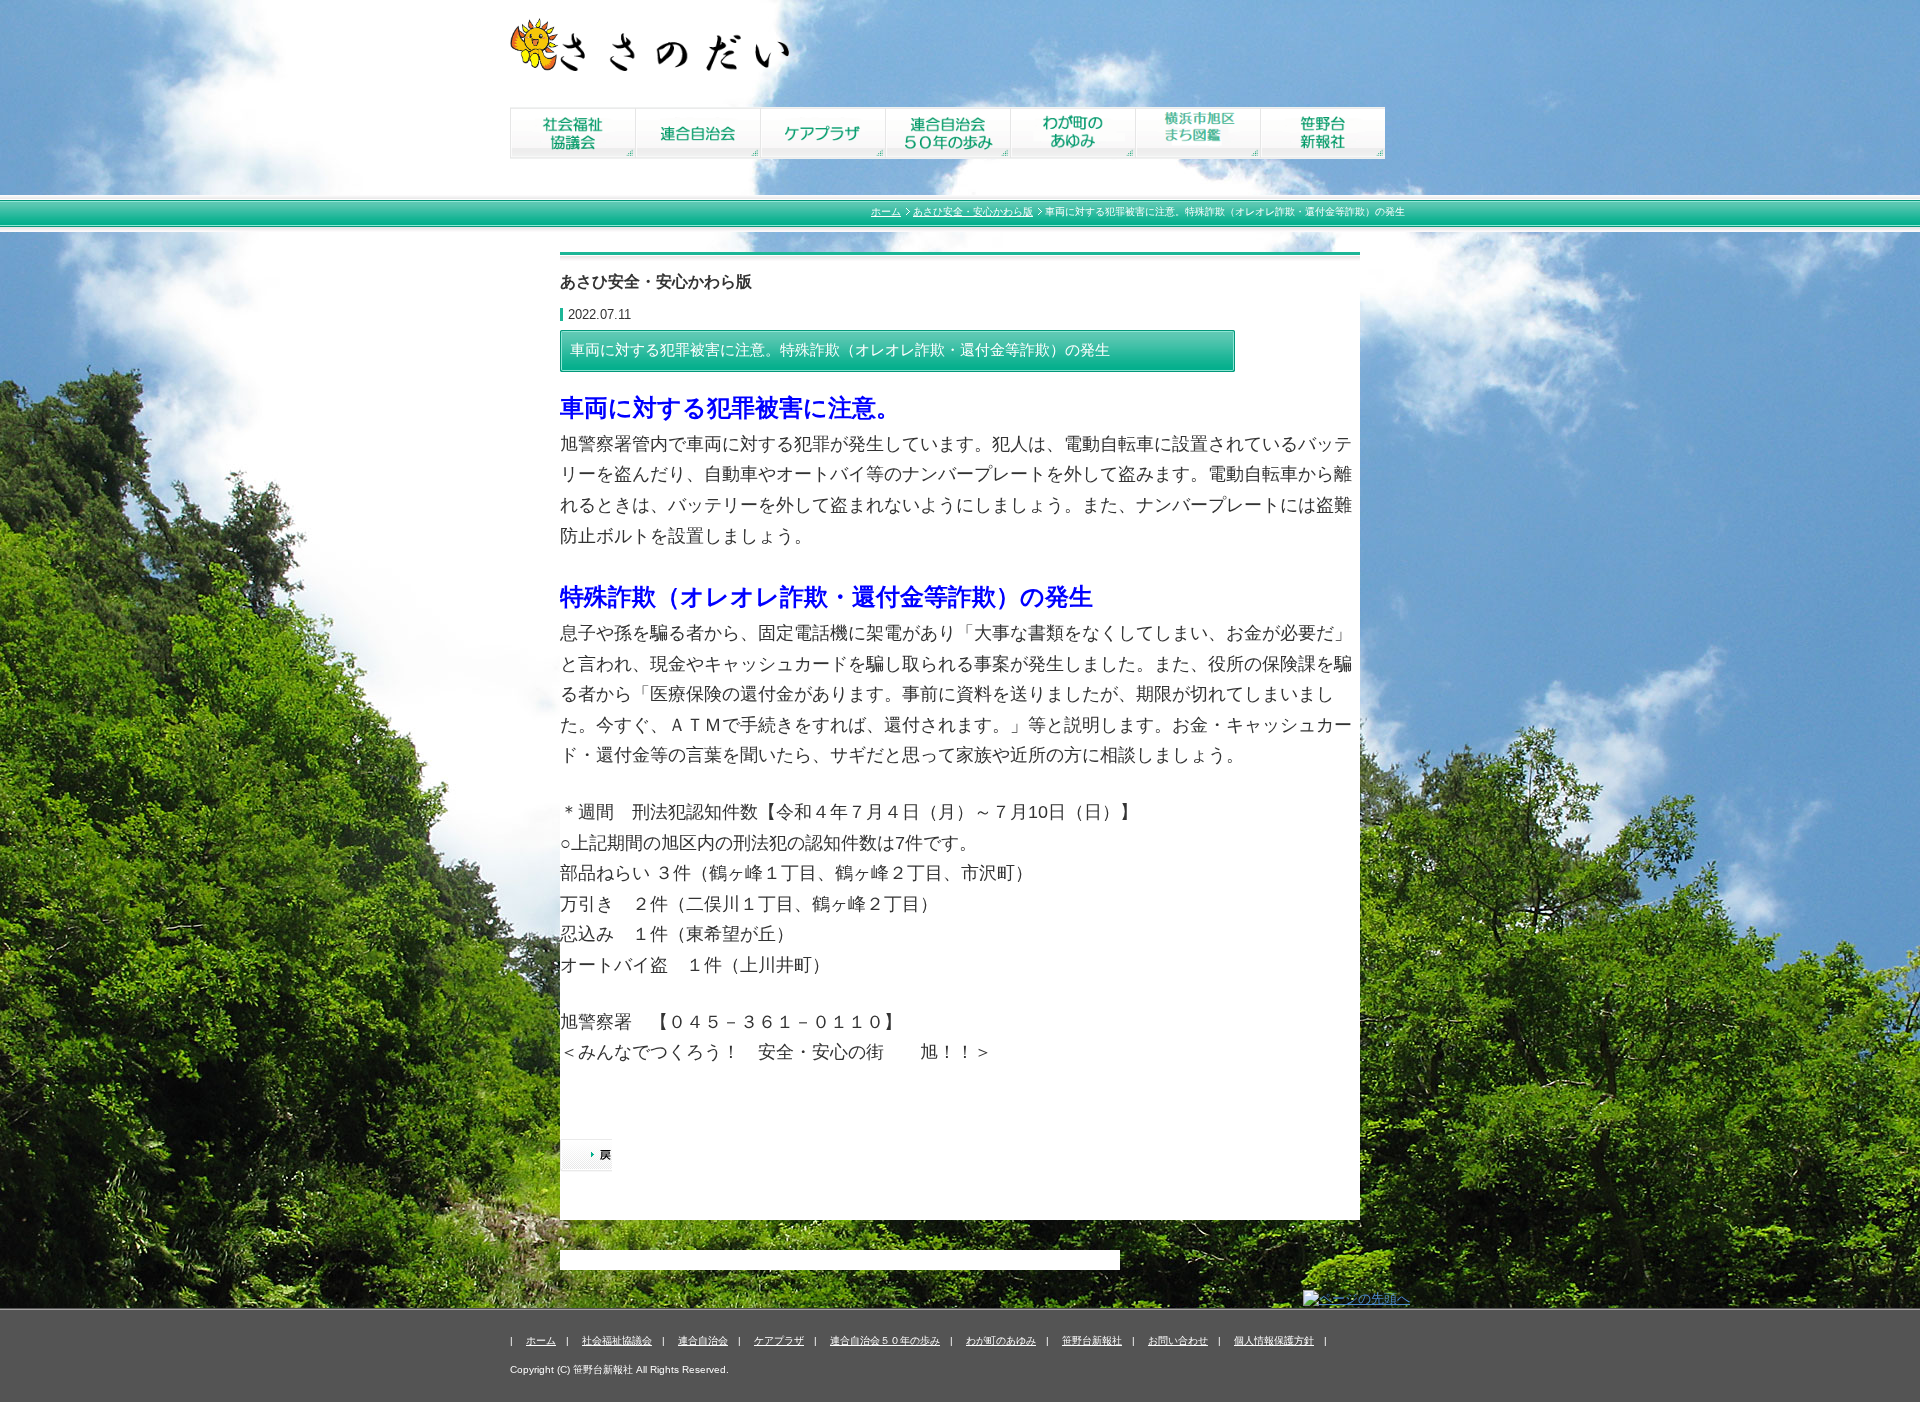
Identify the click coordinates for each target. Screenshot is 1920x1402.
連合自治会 (703, 1340)
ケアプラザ (779, 1340)
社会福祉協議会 (617, 1340)
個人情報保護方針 (1274, 1340)
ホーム (886, 211)
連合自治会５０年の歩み (885, 1340)
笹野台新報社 (1092, 1340)
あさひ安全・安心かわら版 (973, 211)
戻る (586, 1157)
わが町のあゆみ (1001, 1340)
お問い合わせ (1178, 1340)
